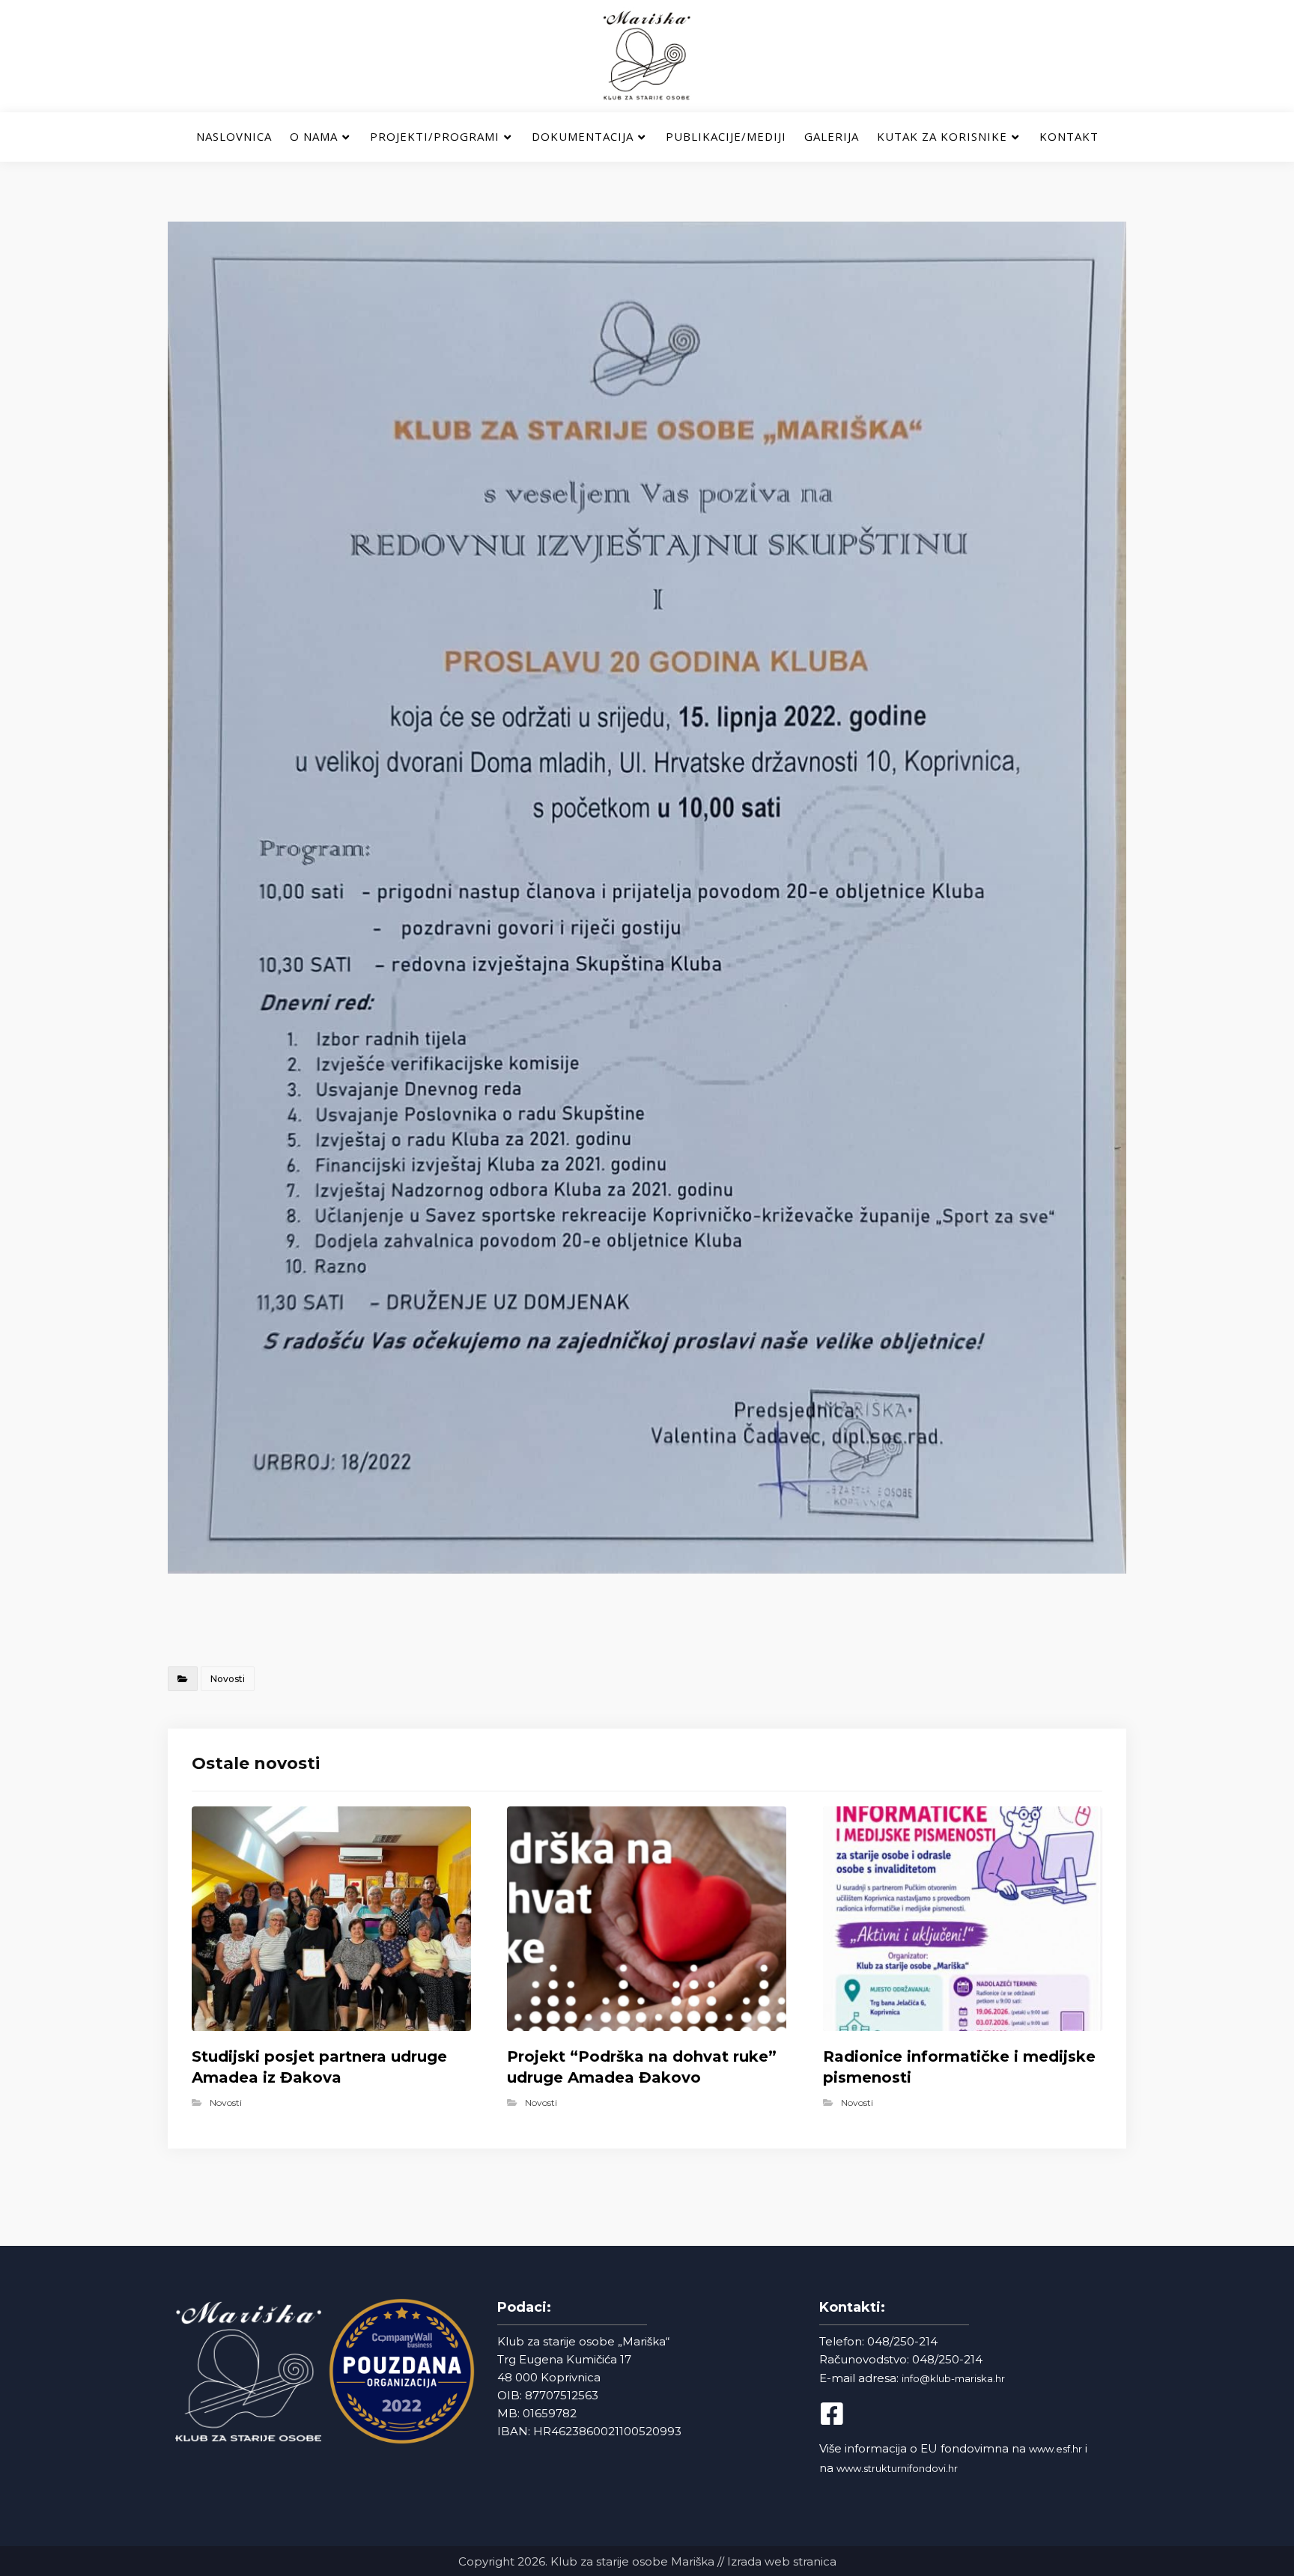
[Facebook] (845, 2414)
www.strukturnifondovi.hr (897, 2468)
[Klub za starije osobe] (647, 56)
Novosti (228, 1679)
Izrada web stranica (782, 2561)
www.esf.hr (1055, 2449)
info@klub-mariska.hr (953, 2378)
